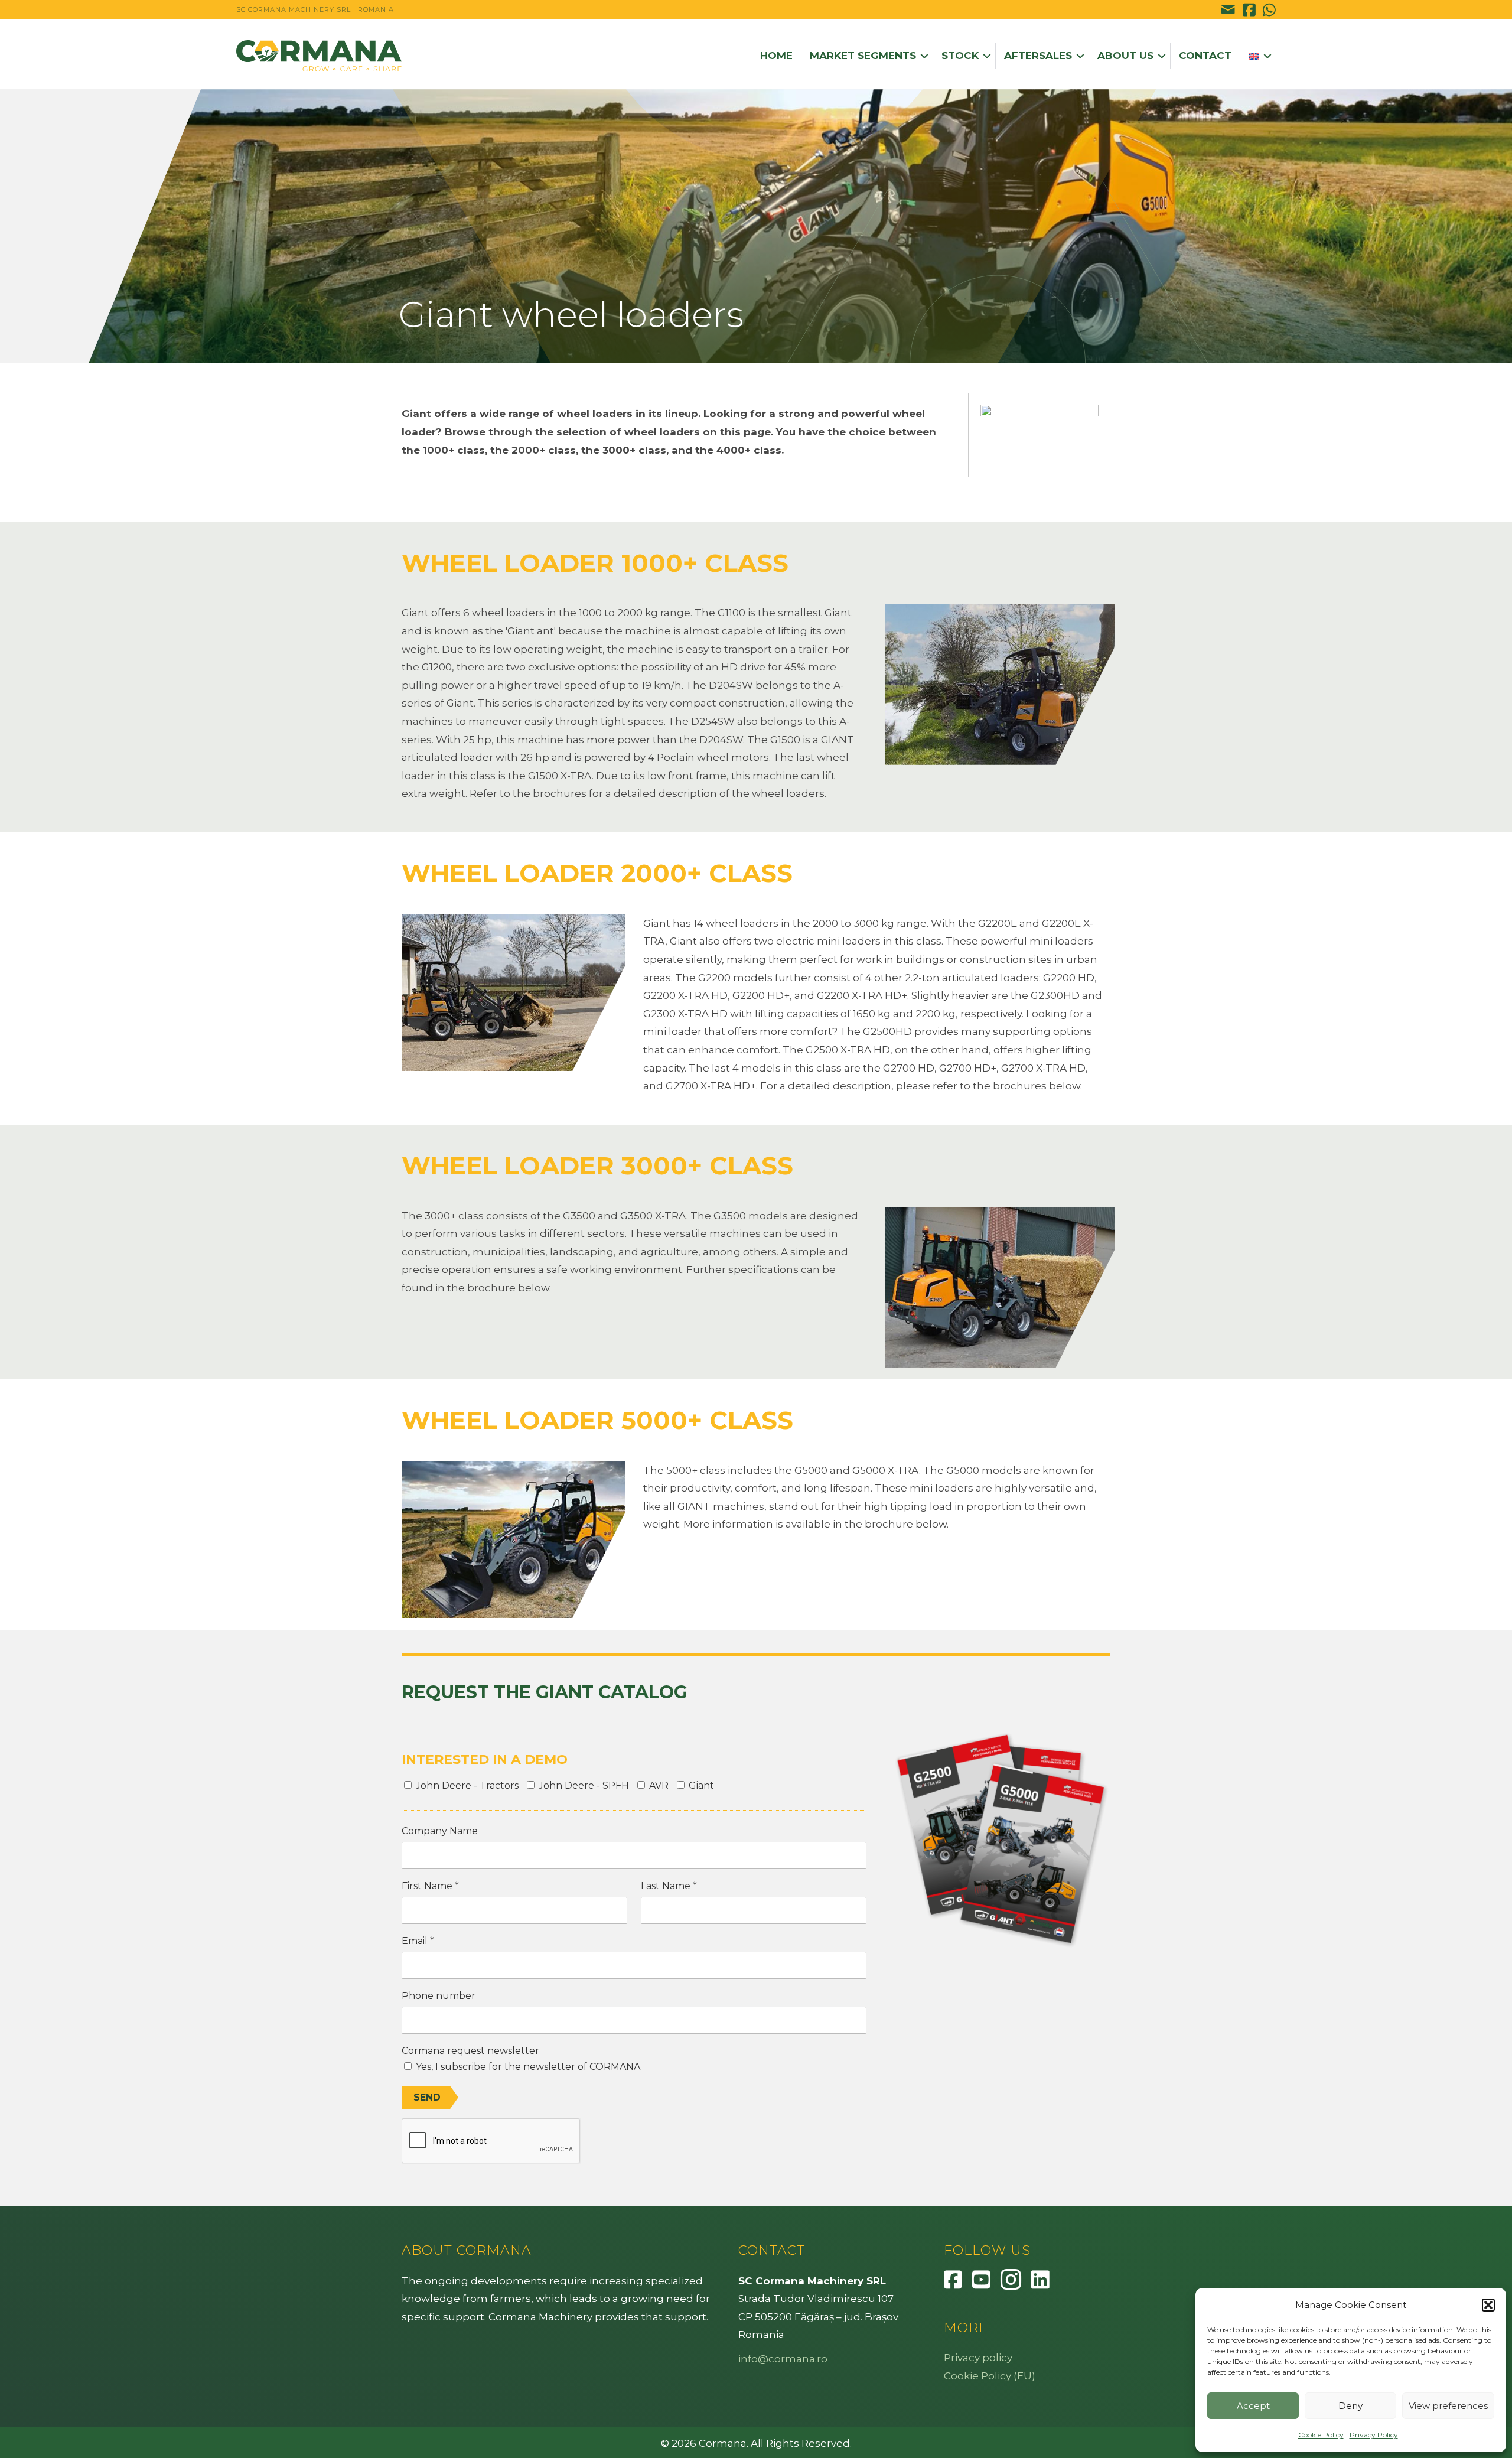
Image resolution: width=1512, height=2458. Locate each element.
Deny (1350, 2406)
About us (1125, 56)
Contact (1205, 56)
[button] (1488, 2305)
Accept (1253, 2406)
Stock (960, 56)
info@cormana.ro (783, 2359)
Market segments (863, 56)
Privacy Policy (1374, 2435)
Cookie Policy (1321, 2435)
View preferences (1448, 2406)
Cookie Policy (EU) (990, 2376)
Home (776, 56)
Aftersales (1038, 56)
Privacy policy (978, 2358)
